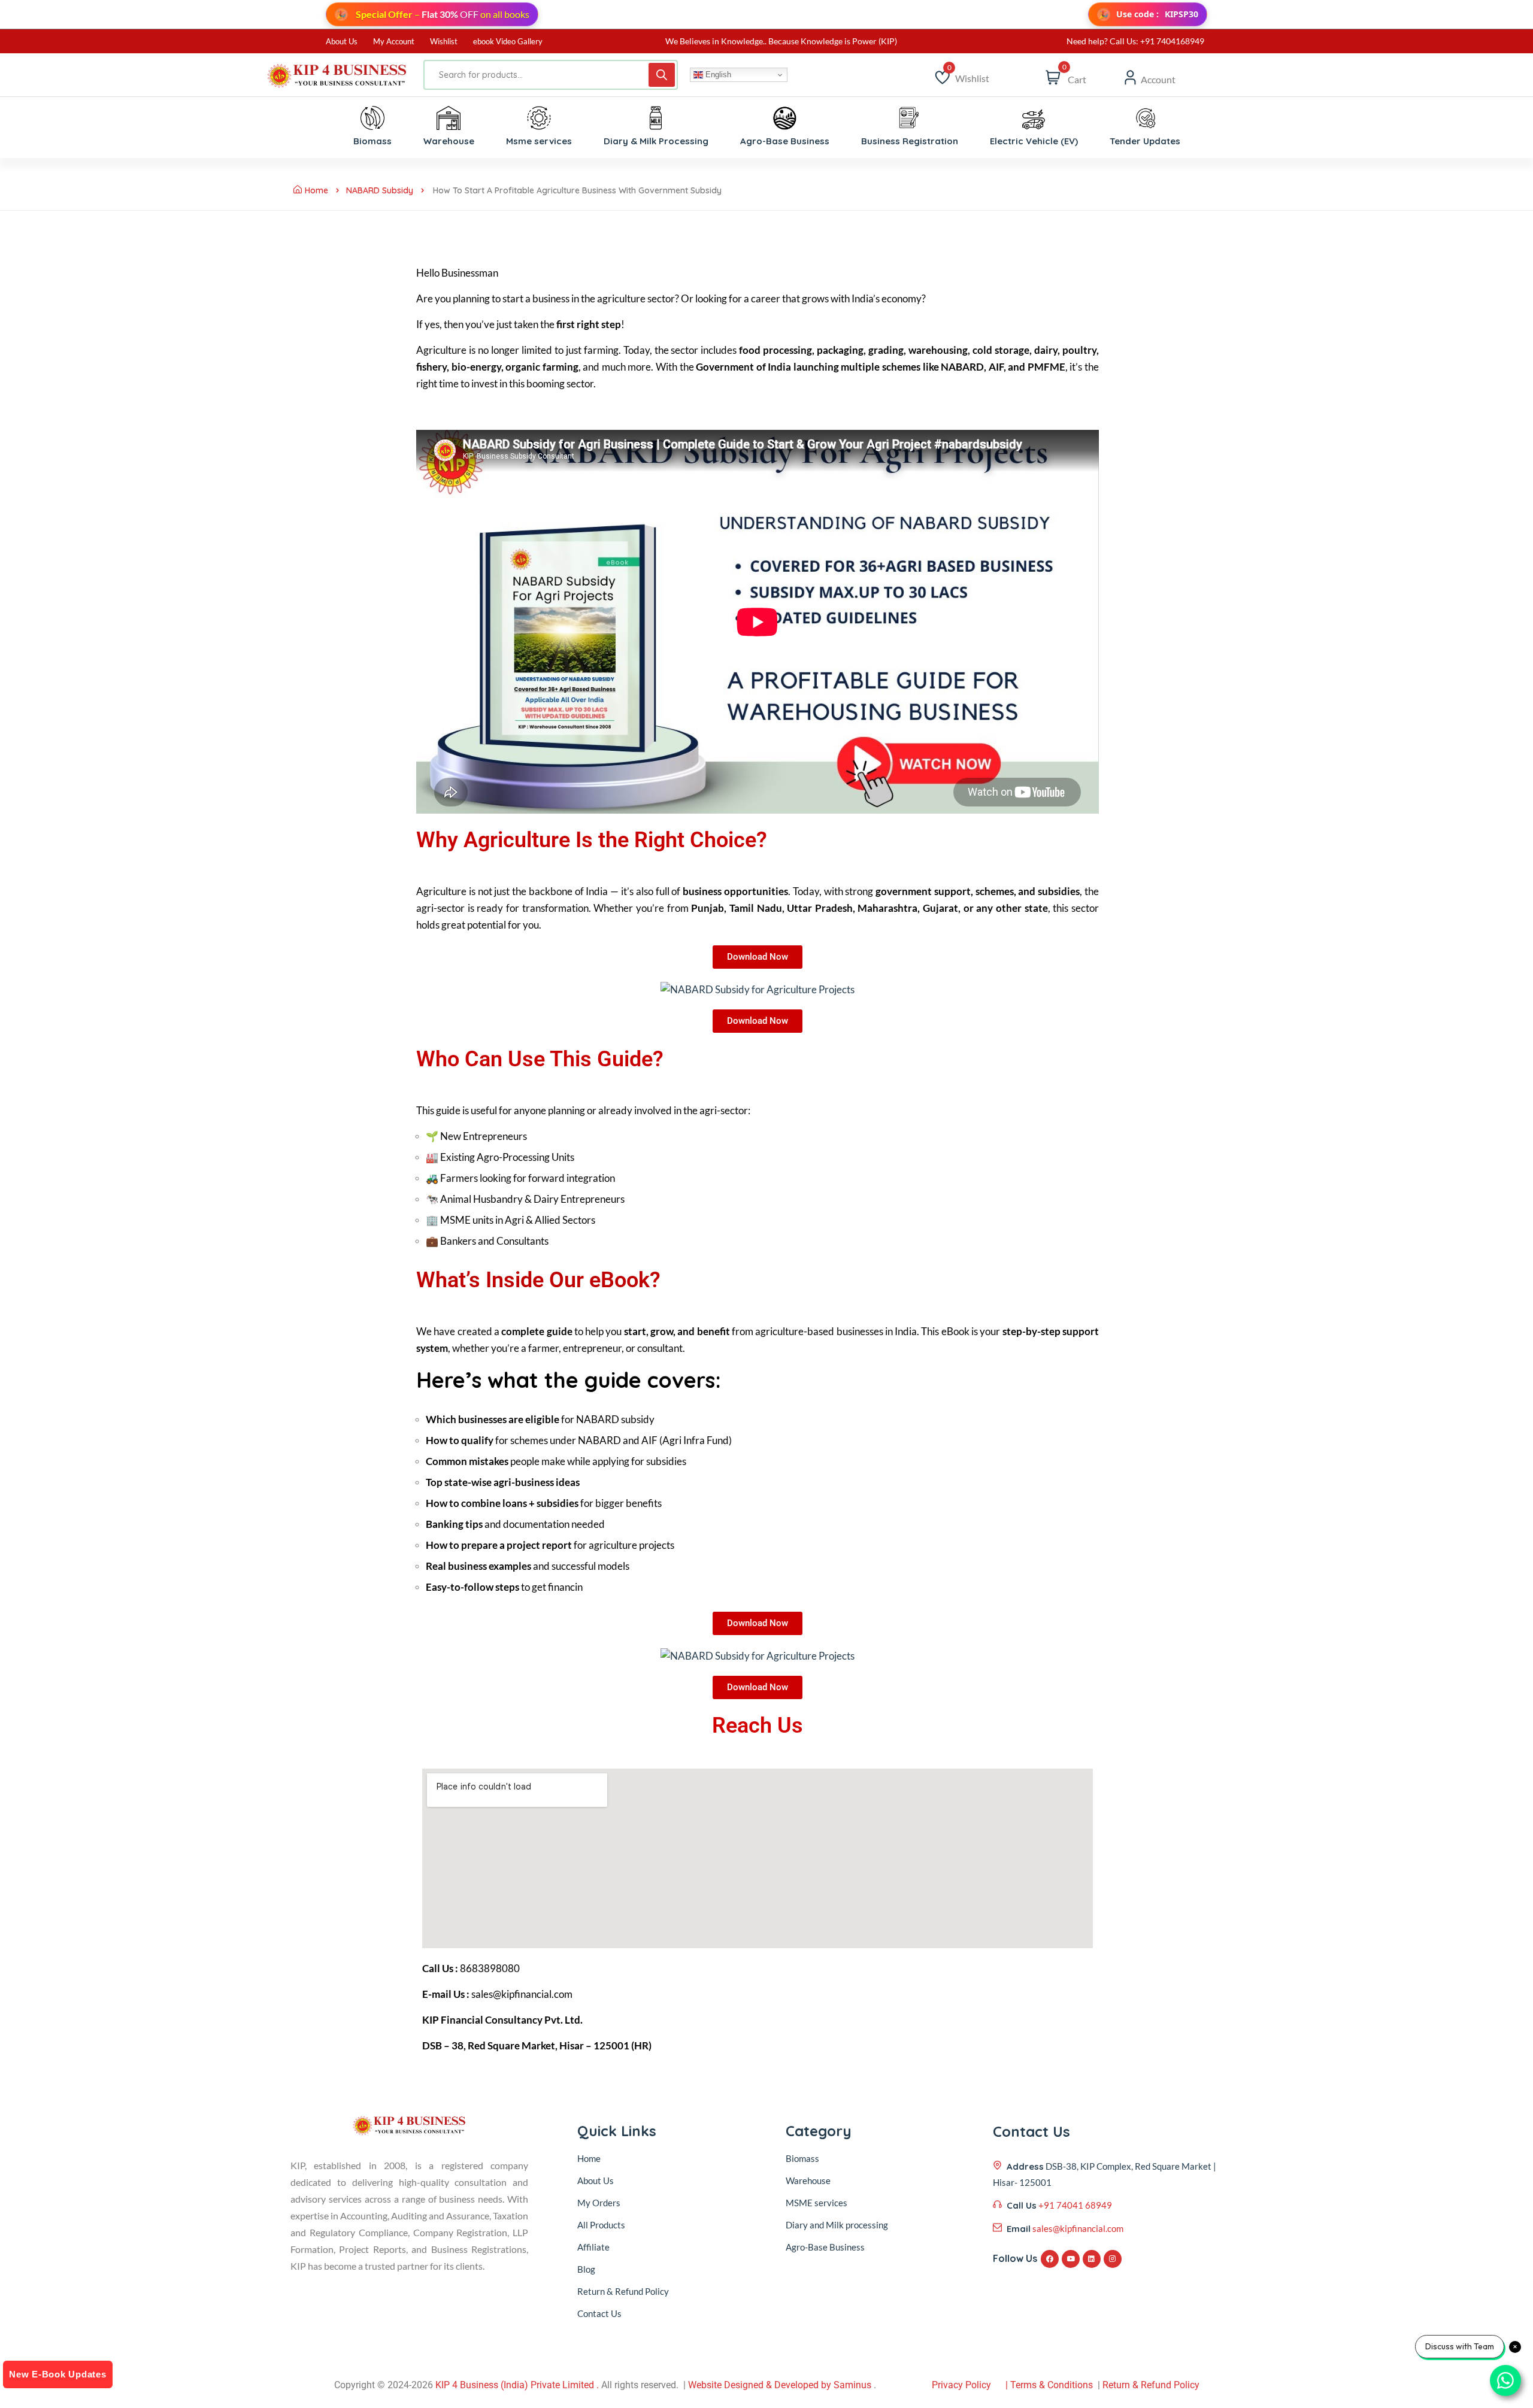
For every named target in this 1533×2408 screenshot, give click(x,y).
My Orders (599, 2203)
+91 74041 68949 (1075, 2205)
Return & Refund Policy (623, 2291)
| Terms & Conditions (1049, 2385)
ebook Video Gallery (508, 41)
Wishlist (444, 41)
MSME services (817, 2203)
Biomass (802, 2158)
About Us (342, 41)
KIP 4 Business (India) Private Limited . (517, 2385)
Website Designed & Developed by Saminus (780, 2385)
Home (316, 190)
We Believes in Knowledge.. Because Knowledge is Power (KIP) (781, 41)
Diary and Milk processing (837, 2225)
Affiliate (593, 2247)
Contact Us (599, 2313)
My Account (394, 41)
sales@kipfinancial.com (1078, 2228)
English (717, 75)
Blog (586, 2269)
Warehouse (808, 2180)
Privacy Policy (961, 2385)
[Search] (662, 75)
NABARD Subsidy (380, 190)
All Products (601, 2225)
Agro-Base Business (825, 2247)
